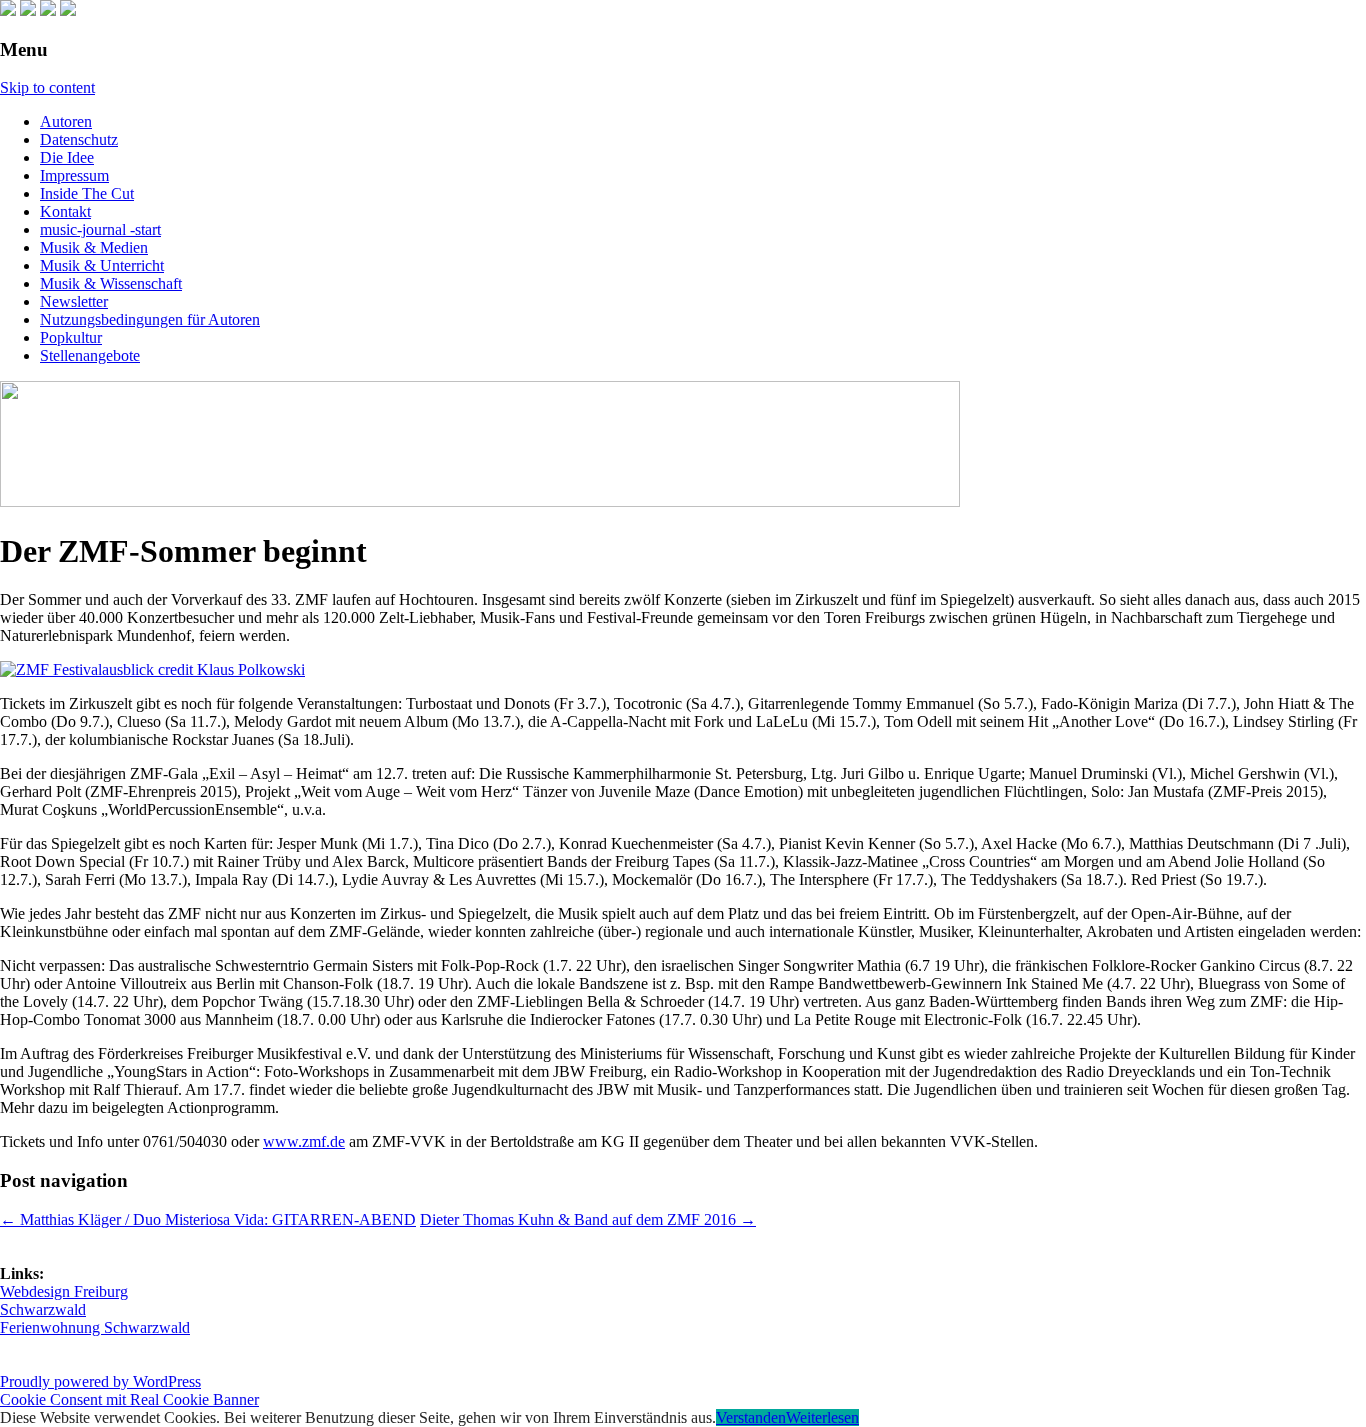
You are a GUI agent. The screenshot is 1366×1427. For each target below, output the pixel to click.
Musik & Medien (94, 247)
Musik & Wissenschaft (111, 283)
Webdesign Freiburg (64, 1291)
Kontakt (65, 211)
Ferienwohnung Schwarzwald (95, 1327)
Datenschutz (79, 139)
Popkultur (71, 337)
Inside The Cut (87, 193)
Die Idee (67, 157)
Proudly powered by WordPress (100, 1381)
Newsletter (74, 301)
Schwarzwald (43, 1309)
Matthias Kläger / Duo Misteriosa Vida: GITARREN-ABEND (208, 1219)
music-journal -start (100, 229)
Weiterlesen (822, 1417)
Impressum (74, 175)
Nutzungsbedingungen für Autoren (150, 319)
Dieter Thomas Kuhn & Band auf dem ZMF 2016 (588, 1219)
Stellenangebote (90, 355)
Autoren (66, 121)
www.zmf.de (304, 1141)
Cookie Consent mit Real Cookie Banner (129, 1399)
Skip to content (47, 87)
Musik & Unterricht (102, 265)
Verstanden (751, 1417)
